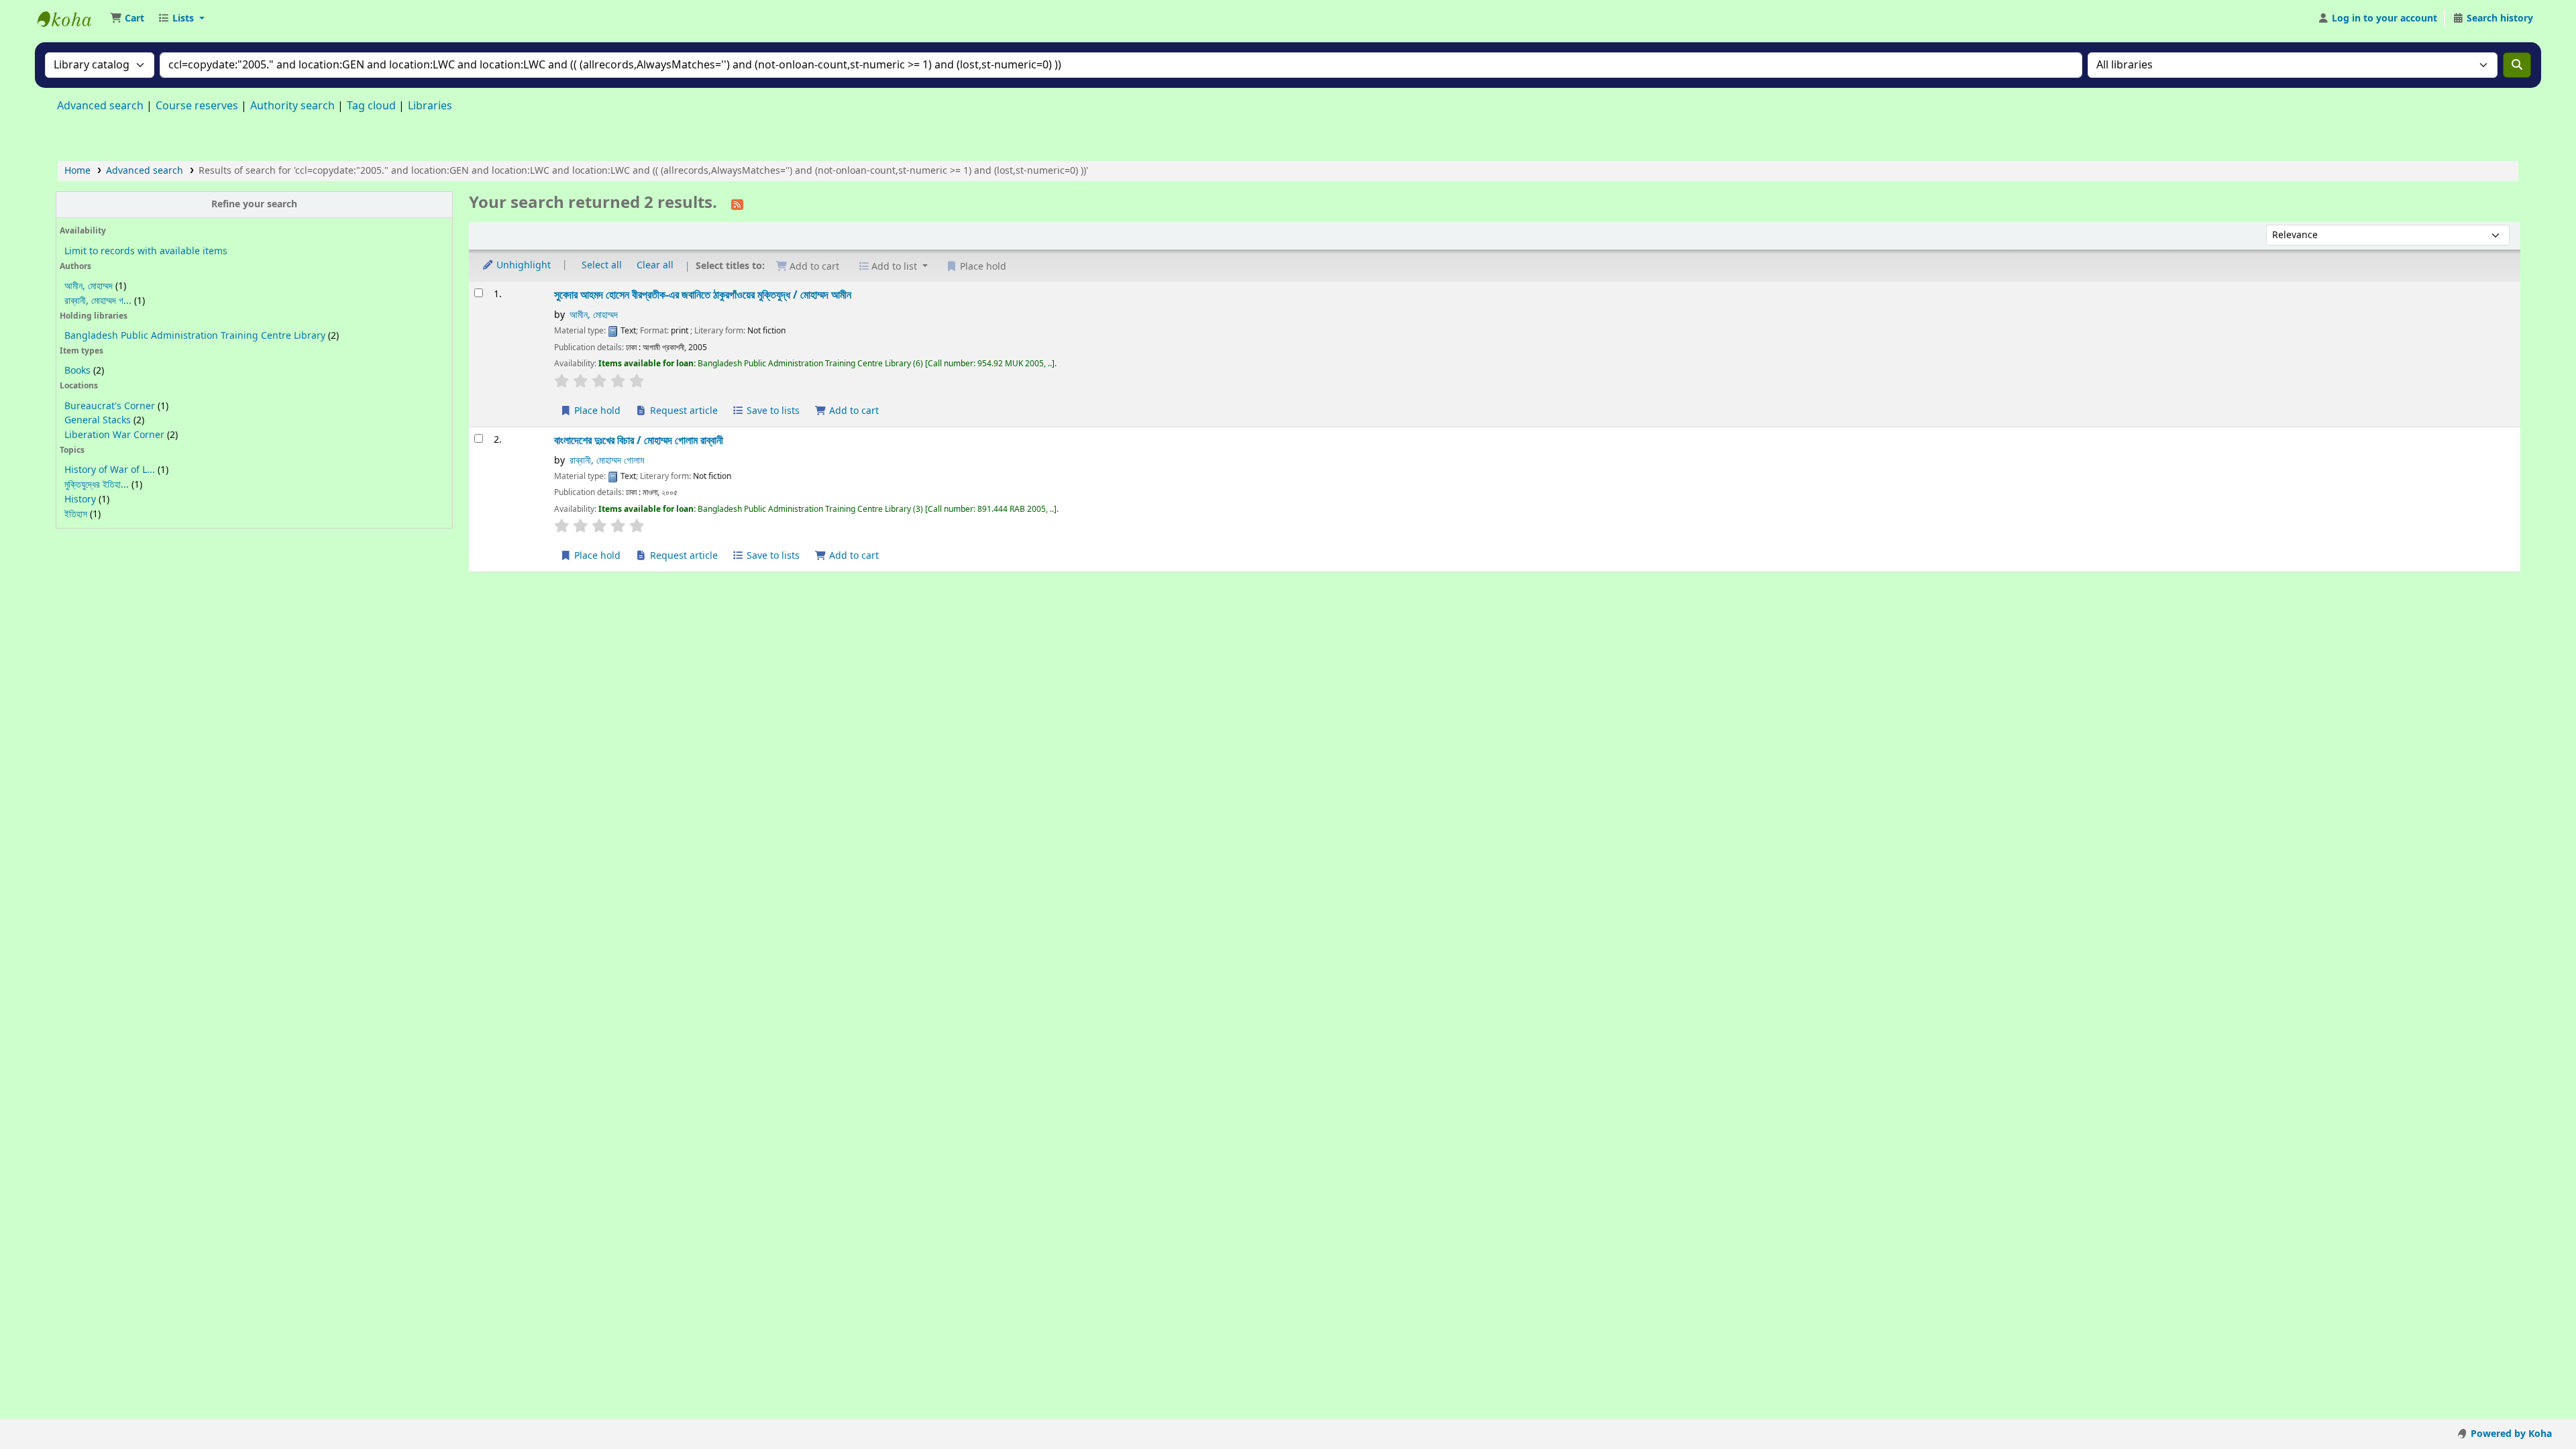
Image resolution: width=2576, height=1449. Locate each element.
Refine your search (254, 204)
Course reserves (197, 106)
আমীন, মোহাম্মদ (89, 286)
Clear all (655, 265)
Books (77, 371)
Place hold (596, 411)
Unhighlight (522, 265)
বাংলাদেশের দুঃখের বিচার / (639, 440)
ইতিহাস (76, 514)
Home (77, 171)
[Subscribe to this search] (737, 204)
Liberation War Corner (114, 435)
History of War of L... (110, 470)
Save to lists (772, 411)
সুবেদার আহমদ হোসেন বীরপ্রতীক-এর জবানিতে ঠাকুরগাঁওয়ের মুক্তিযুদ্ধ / (703, 295)
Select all (602, 265)
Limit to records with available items (146, 251)
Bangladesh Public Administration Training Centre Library (195, 336)
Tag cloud (371, 106)
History (80, 499)
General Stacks (98, 420)
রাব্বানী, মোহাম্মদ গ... (98, 301)
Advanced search (100, 106)
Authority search (292, 106)
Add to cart (853, 411)
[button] (127, 19)
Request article (683, 411)
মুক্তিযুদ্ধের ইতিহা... (97, 485)
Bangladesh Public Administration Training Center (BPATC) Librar (71, 19)
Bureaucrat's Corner (110, 406)
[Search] (2517, 65)
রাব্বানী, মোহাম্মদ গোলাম (607, 461)
